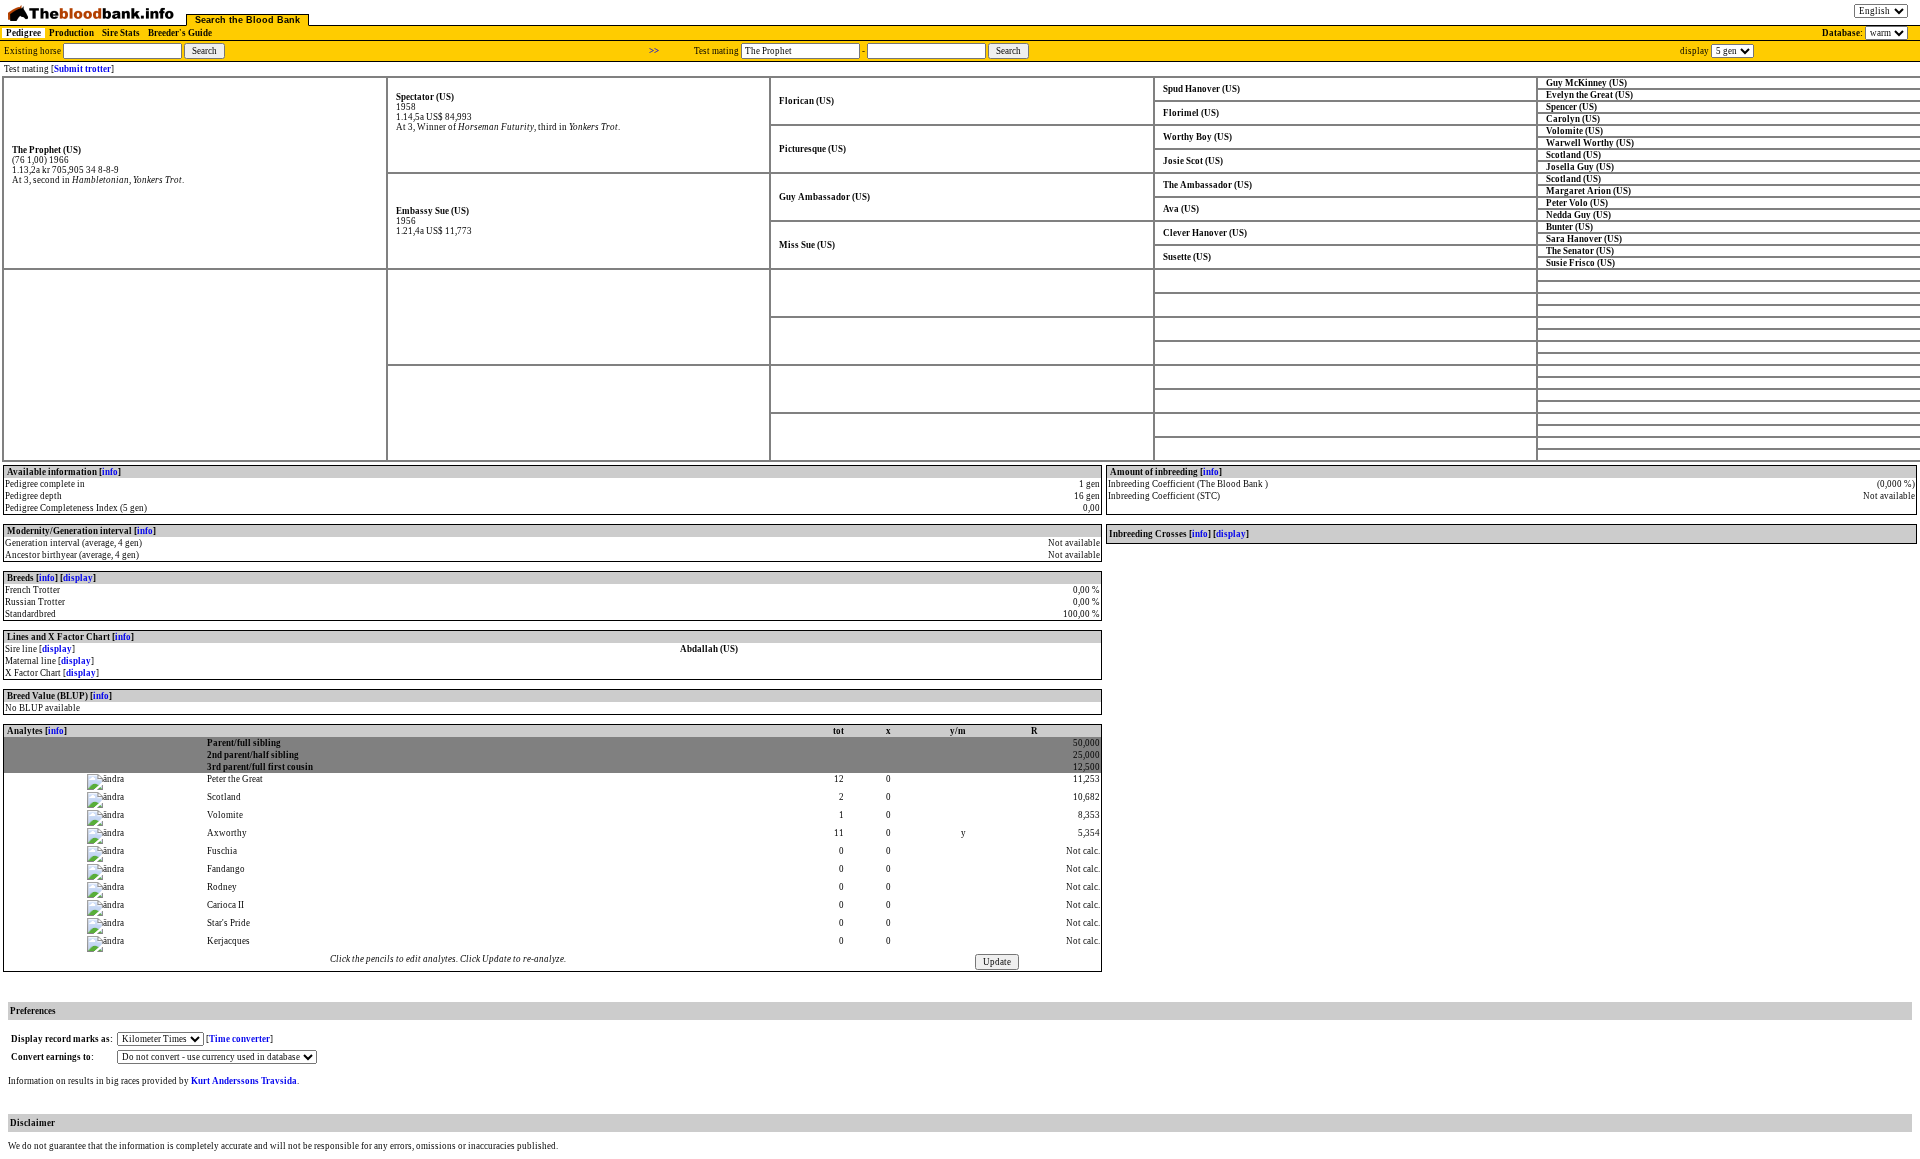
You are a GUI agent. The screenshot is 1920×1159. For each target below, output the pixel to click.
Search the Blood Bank (247, 20)
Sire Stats (121, 33)
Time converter (239, 1039)
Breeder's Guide (180, 33)
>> (654, 51)
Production (71, 33)
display (78, 578)
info (110, 472)
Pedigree (23, 33)
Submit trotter (82, 69)
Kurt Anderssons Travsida (244, 1081)
